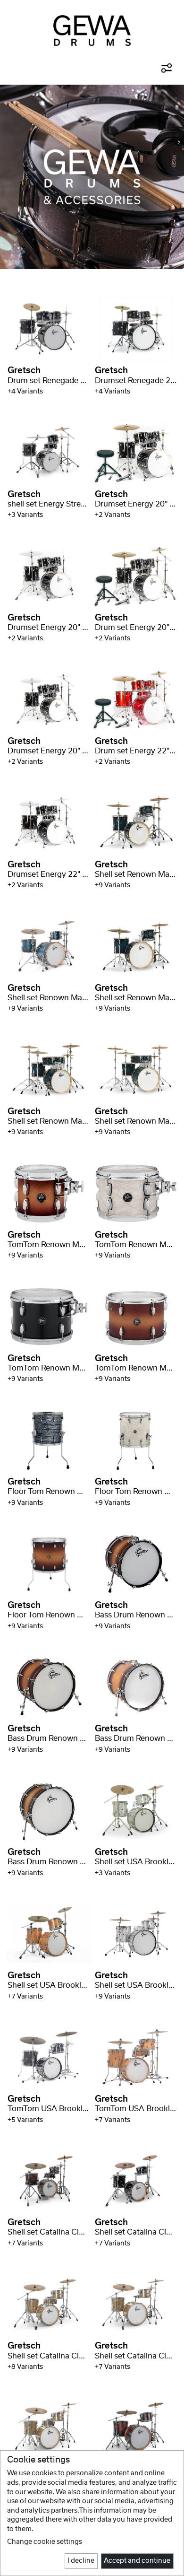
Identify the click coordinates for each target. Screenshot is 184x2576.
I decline (81, 2561)
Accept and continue (137, 2561)
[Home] (92, 31)
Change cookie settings (45, 2542)
